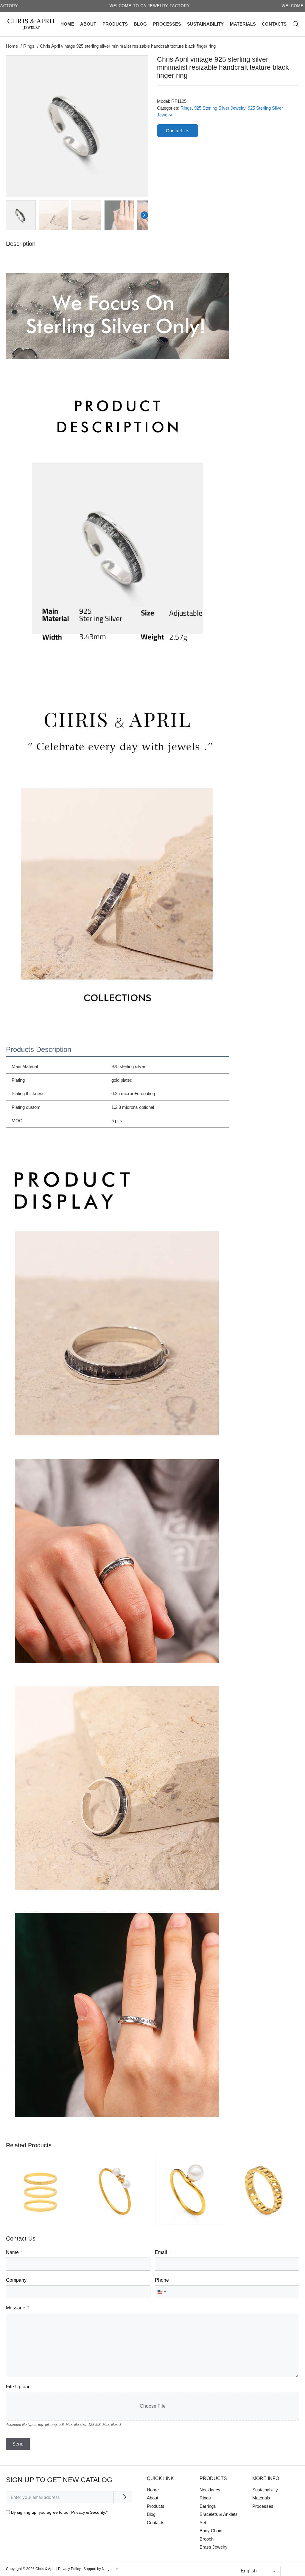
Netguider (110, 2569)
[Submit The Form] (123, 2497)
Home (67, 24)
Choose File (153, 2406)
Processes (167, 24)
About (88, 24)
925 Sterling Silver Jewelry (220, 108)
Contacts (274, 24)
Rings (186, 108)
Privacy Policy (69, 2569)
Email (161, 2252)
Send (18, 2444)
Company (16, 2280)
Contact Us (178, 131)
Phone (162, 2280)
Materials (243, 24)
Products (115, 24)
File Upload (18, 2387)
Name (12, 2252)
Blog (140, 24)
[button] (140, 64)
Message (16, 2308)
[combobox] (161, 2292)
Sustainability (205, 24)
